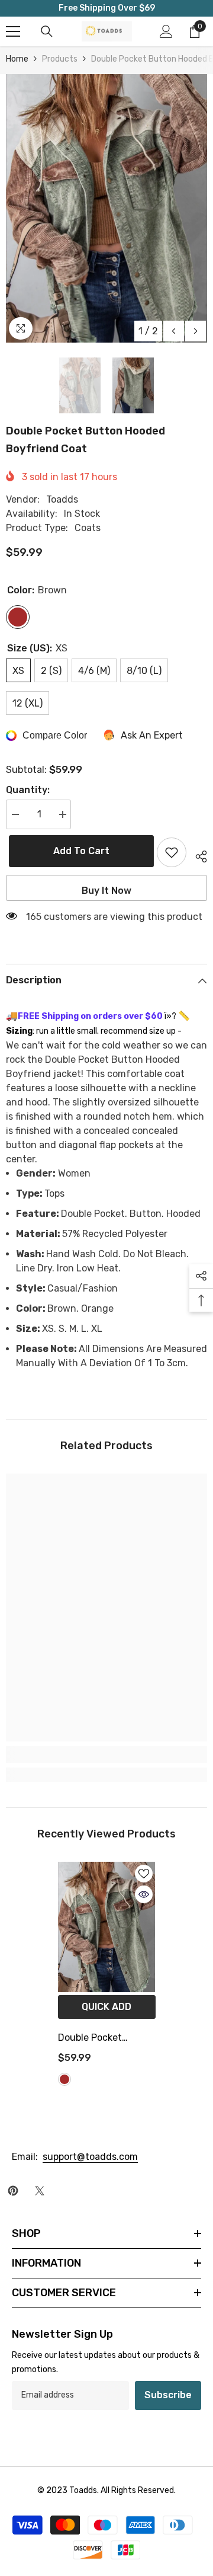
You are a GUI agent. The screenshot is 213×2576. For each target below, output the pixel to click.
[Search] (47, 31)
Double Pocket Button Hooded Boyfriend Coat (92, 2039)
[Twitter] (40, 2191)
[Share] (197, 855)
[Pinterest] (13, 2191)
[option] (106, 208)
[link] (106, 1754)
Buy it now (106, 891)
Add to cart (78, 851)
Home (17, 59)
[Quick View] (144, 1894)
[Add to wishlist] (172, 852)
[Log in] (166, 31)
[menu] (13, 31)
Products (60, 59)
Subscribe (168, 2395)
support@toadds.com (90, 2157)
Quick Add (106, 2007)
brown (64, 2079)
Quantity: (28, 790)
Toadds (62, 499)
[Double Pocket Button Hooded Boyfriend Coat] (107, 1927)
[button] (174, 331)
